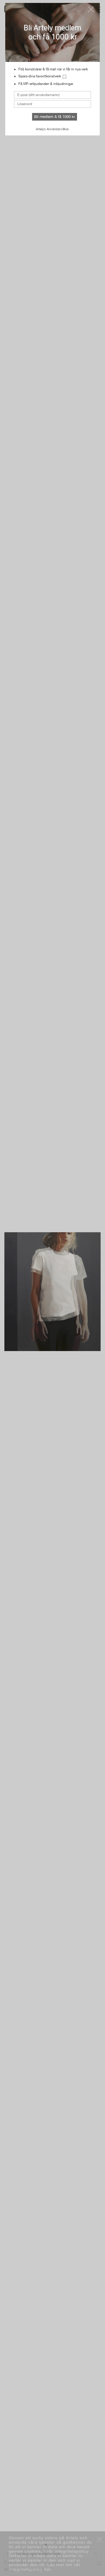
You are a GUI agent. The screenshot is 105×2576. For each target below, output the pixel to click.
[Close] (91, 9)
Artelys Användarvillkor (52, 129)
